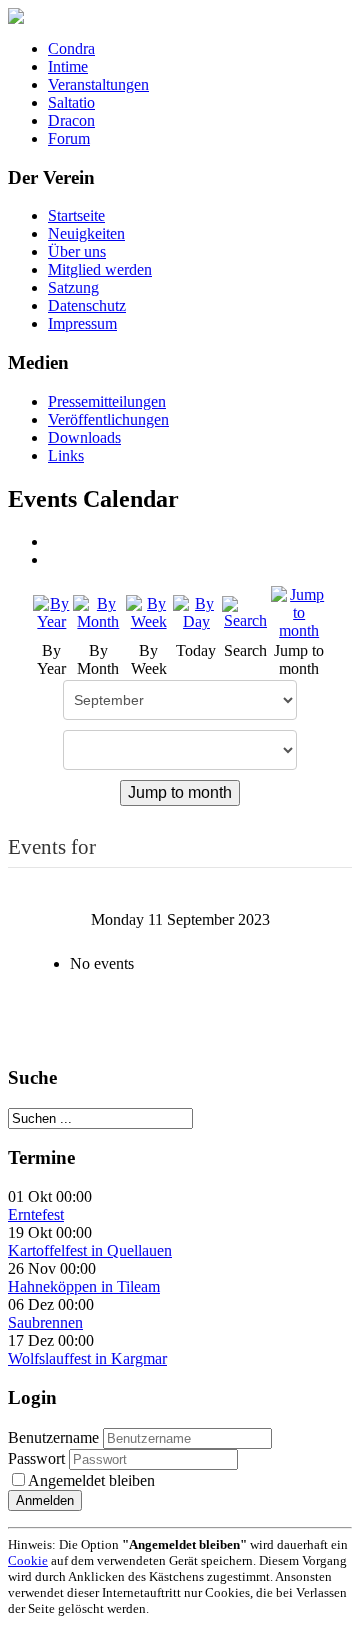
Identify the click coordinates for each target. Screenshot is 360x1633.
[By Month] (98, 611)
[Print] (55, 541)
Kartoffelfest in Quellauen (90, 1250)
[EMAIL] (55, 559)
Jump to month (180, 792)
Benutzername (53, 1437)
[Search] (246, 611)
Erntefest (36, 1214)
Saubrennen (45, 1322)
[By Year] (52, 611)
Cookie (28, 1560)
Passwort (38, 1458)
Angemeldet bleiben (91, 1480)
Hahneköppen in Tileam (84, 1286)
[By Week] (148, 611)
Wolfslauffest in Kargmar (87, 1358)
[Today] (196, 611)
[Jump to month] (299, 611)
